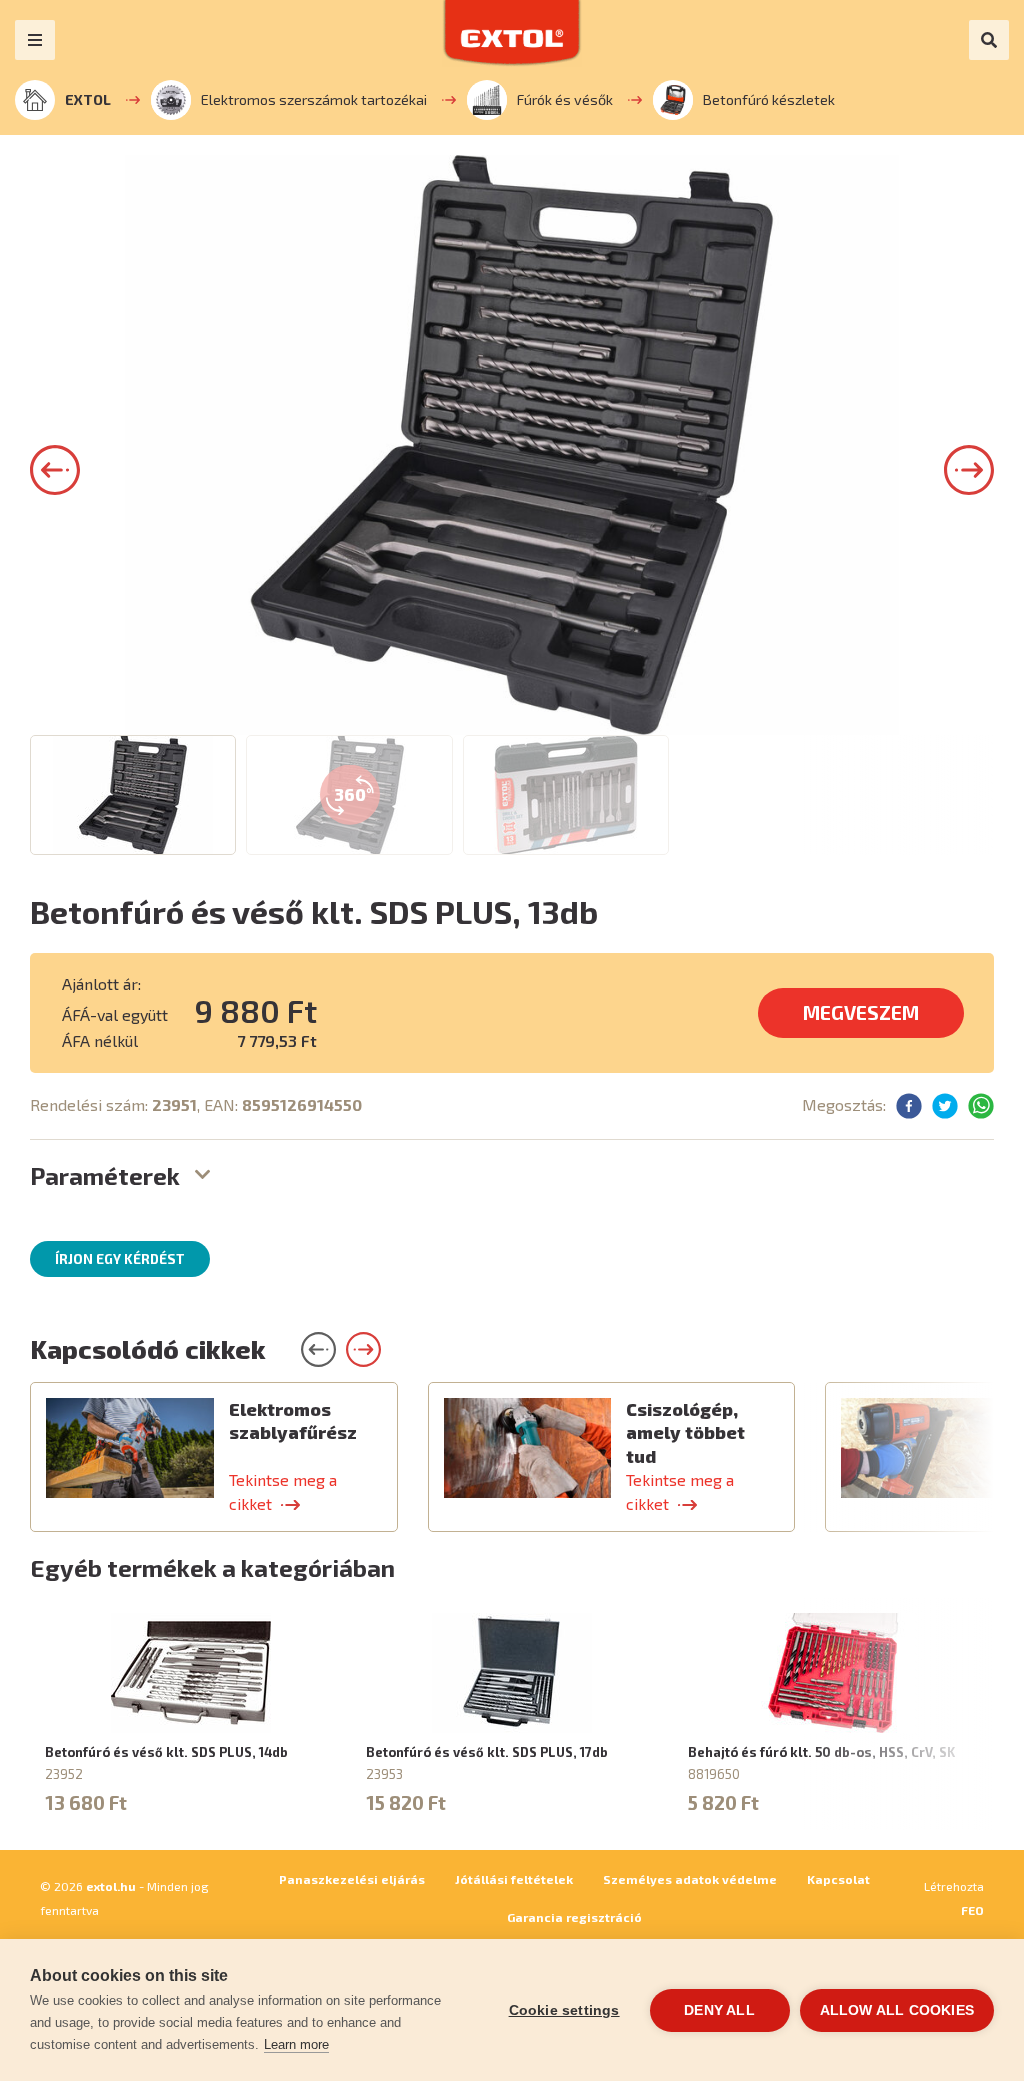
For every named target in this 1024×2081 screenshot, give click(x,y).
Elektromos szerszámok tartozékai (314, 99)
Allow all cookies (897, 2010)
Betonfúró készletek (769, 99)
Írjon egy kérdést (120, 1259)
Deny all (719, 2010)
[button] (55, 470)
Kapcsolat (838, 1879)
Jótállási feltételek (514, 1879)
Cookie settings (564, 2010)
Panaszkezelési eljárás (352, 1879)
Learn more (296, 2044)
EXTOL (88, 99)
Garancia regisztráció (574, 1917)
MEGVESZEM (861, 1012)
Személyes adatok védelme (690, 1879)
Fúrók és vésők (565, 99)
